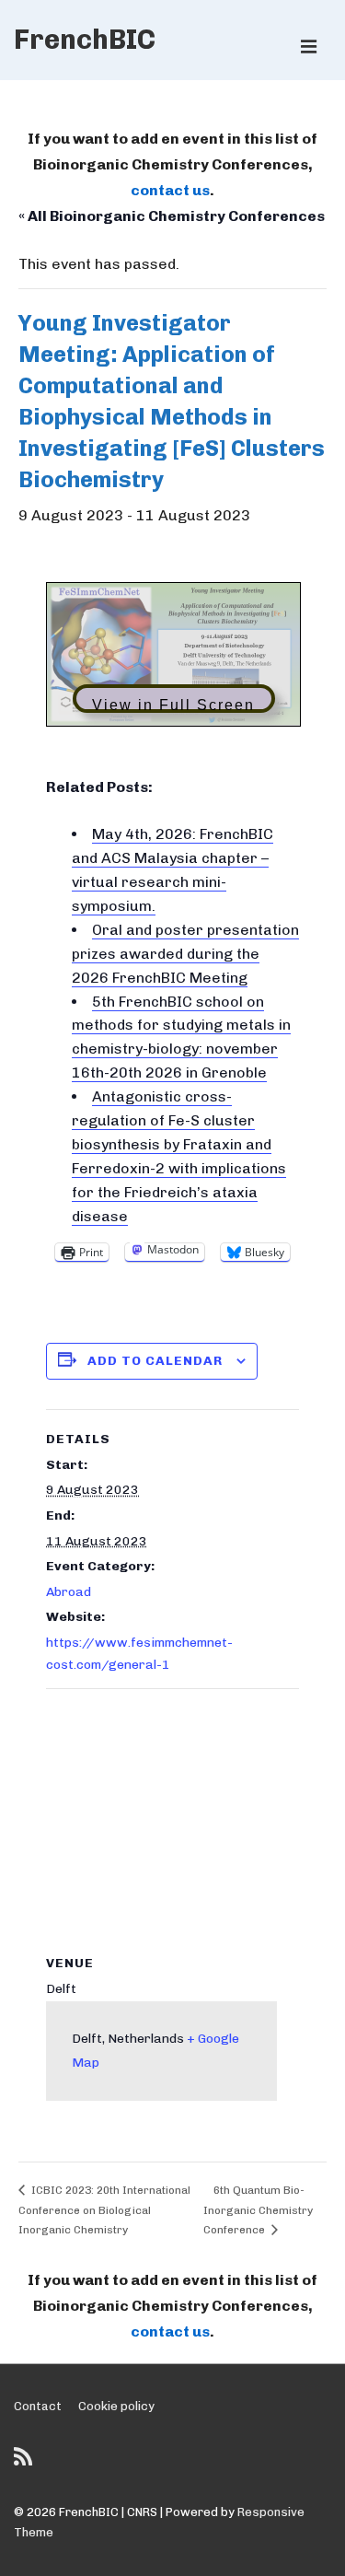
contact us (170, 190)
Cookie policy (116, 2406)
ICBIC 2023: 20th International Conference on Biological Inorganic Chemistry (104, 2210)
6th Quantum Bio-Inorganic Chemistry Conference (258, 2210)
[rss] (25, 2463)
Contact (38, 2406)
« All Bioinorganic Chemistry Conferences (172, 216)
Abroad (69, 1592)
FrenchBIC (85, 40)
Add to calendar (155, 1361)
